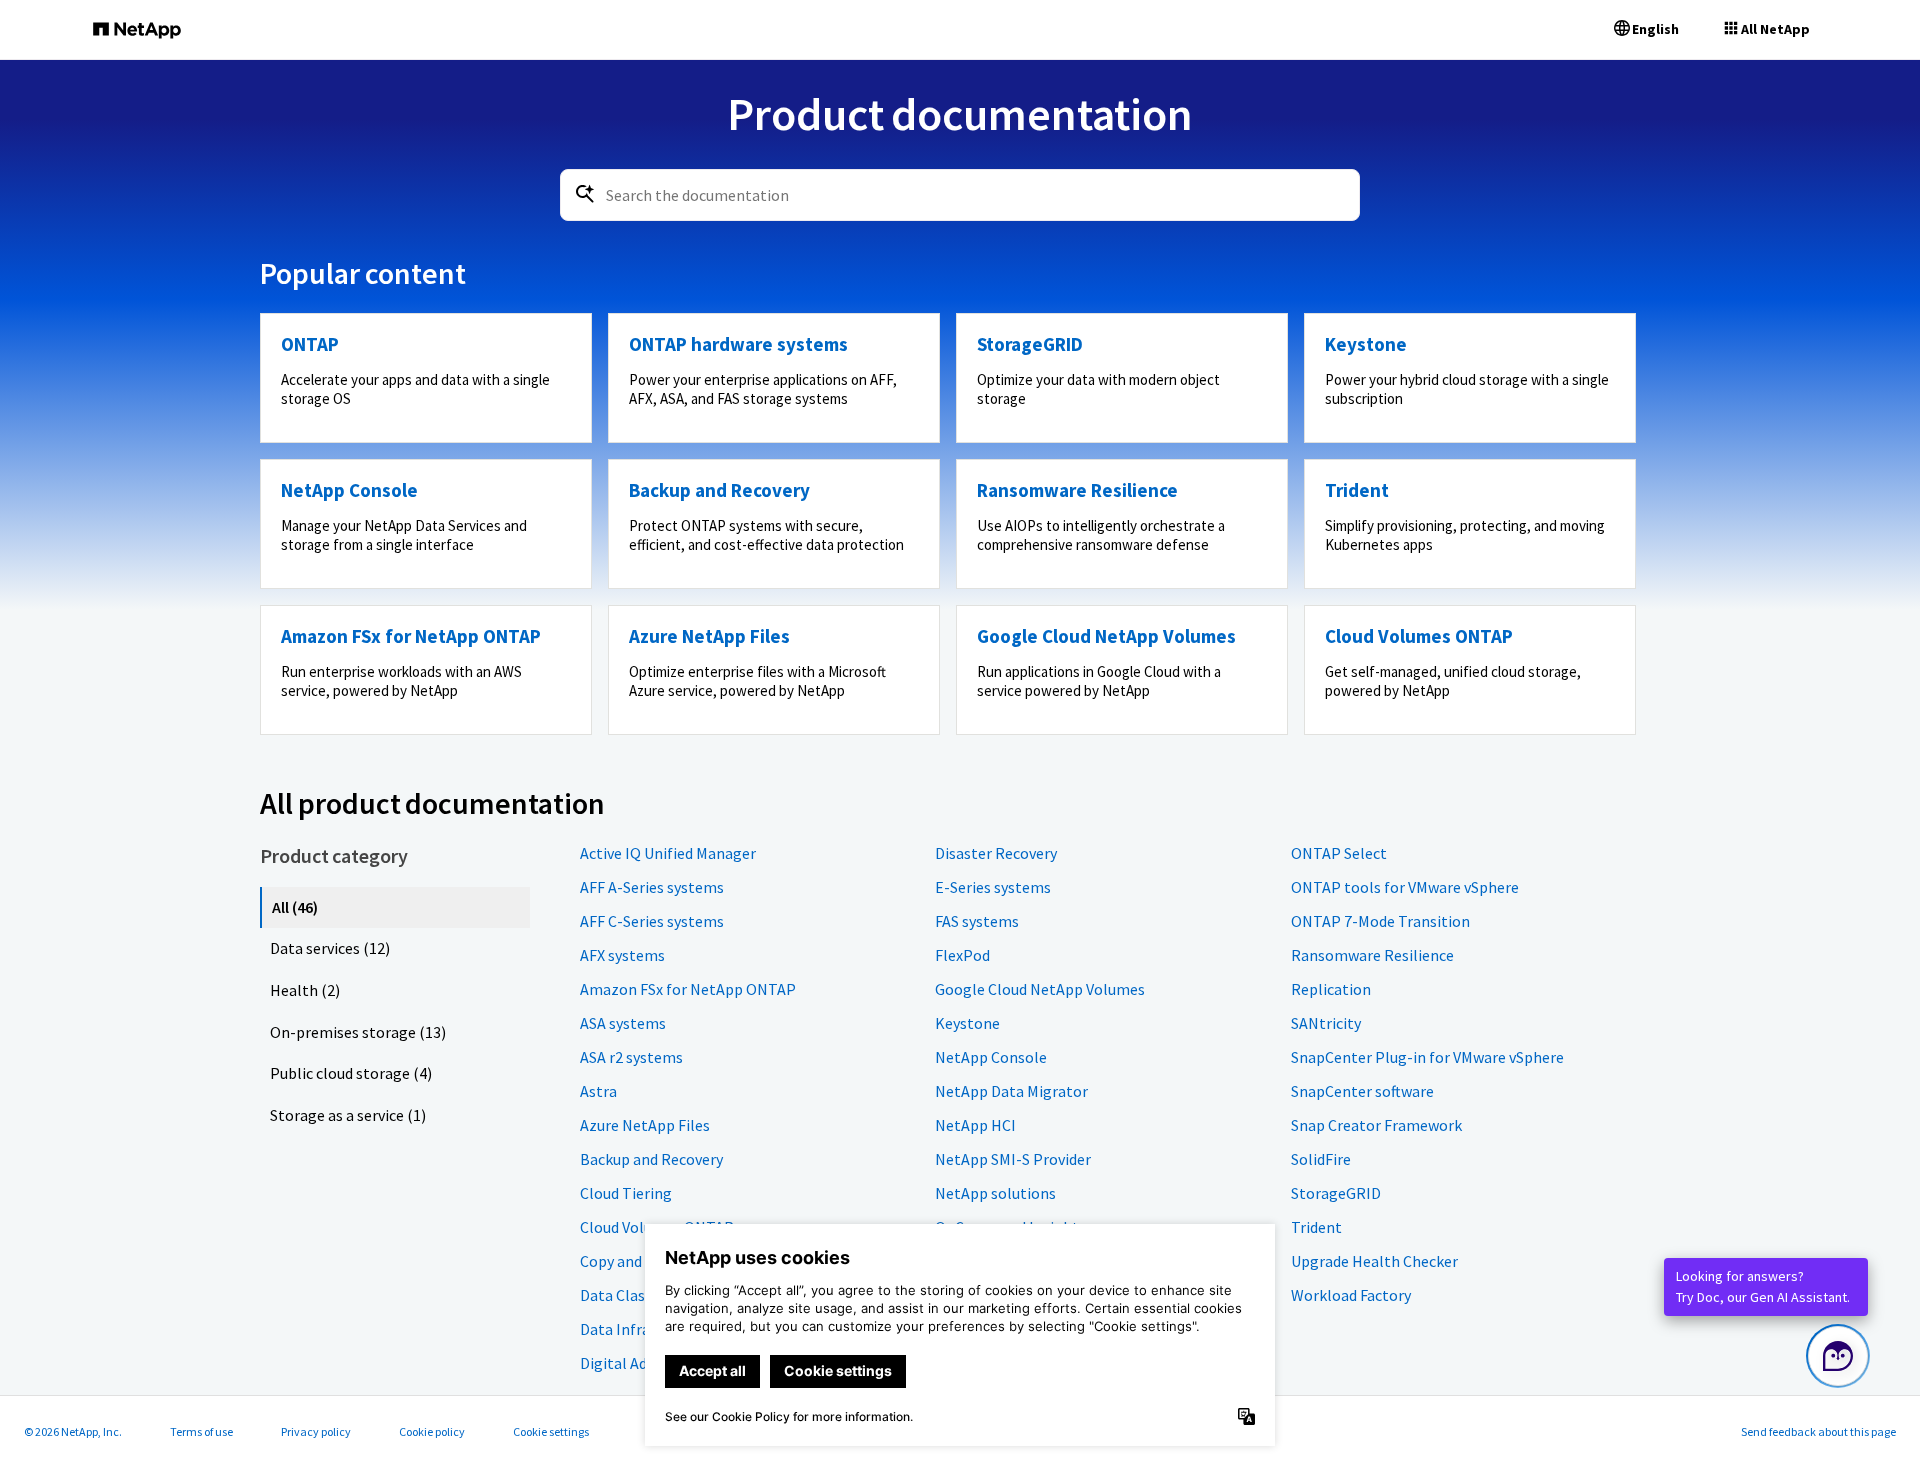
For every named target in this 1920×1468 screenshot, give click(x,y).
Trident (1316, 1227)
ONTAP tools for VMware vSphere (1405, 887)
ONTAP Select (1339, 853)
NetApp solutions (995, 1193)
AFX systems (622, 955)
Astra (598, 1091)
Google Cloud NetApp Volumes (1040, 989)
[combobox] (960, 195)
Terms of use (201, 1431)
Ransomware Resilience (1372, 955)
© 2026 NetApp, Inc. (73, 1431)
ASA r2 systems (631, 1057)
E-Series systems (993, 887)
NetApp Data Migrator (1011, 1091)
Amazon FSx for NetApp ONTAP (688, 989)
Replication (1331, 989)
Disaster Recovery (996, 853)
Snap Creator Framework (1376, 1125)
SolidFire (1321, 1159)
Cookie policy (432, 1431)
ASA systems (623, 1023)
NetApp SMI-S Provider (1013, 1159)
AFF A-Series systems (652, 887)
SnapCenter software (1362, 1091)
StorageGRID (1336, 1193)
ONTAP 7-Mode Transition (1380, 921)
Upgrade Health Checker (1374, 1261)
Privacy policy (316, 1431)
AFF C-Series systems (652, 921)
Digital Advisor (630, 1363)
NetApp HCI (975, 1125)
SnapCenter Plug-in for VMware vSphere (1427, 1057)
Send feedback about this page (1818, 1431)
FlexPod (962, 955)
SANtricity (1326, 1023)
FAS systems (977, 921)
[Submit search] (585, 194)
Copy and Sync (628, 1261)
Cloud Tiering (626, 1193)
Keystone (967, 1023)
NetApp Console (991, 1057)
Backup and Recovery (651, 1159)
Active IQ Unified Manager (668, 853)
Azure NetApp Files (645, 1125)
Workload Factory (1351, 1295)
